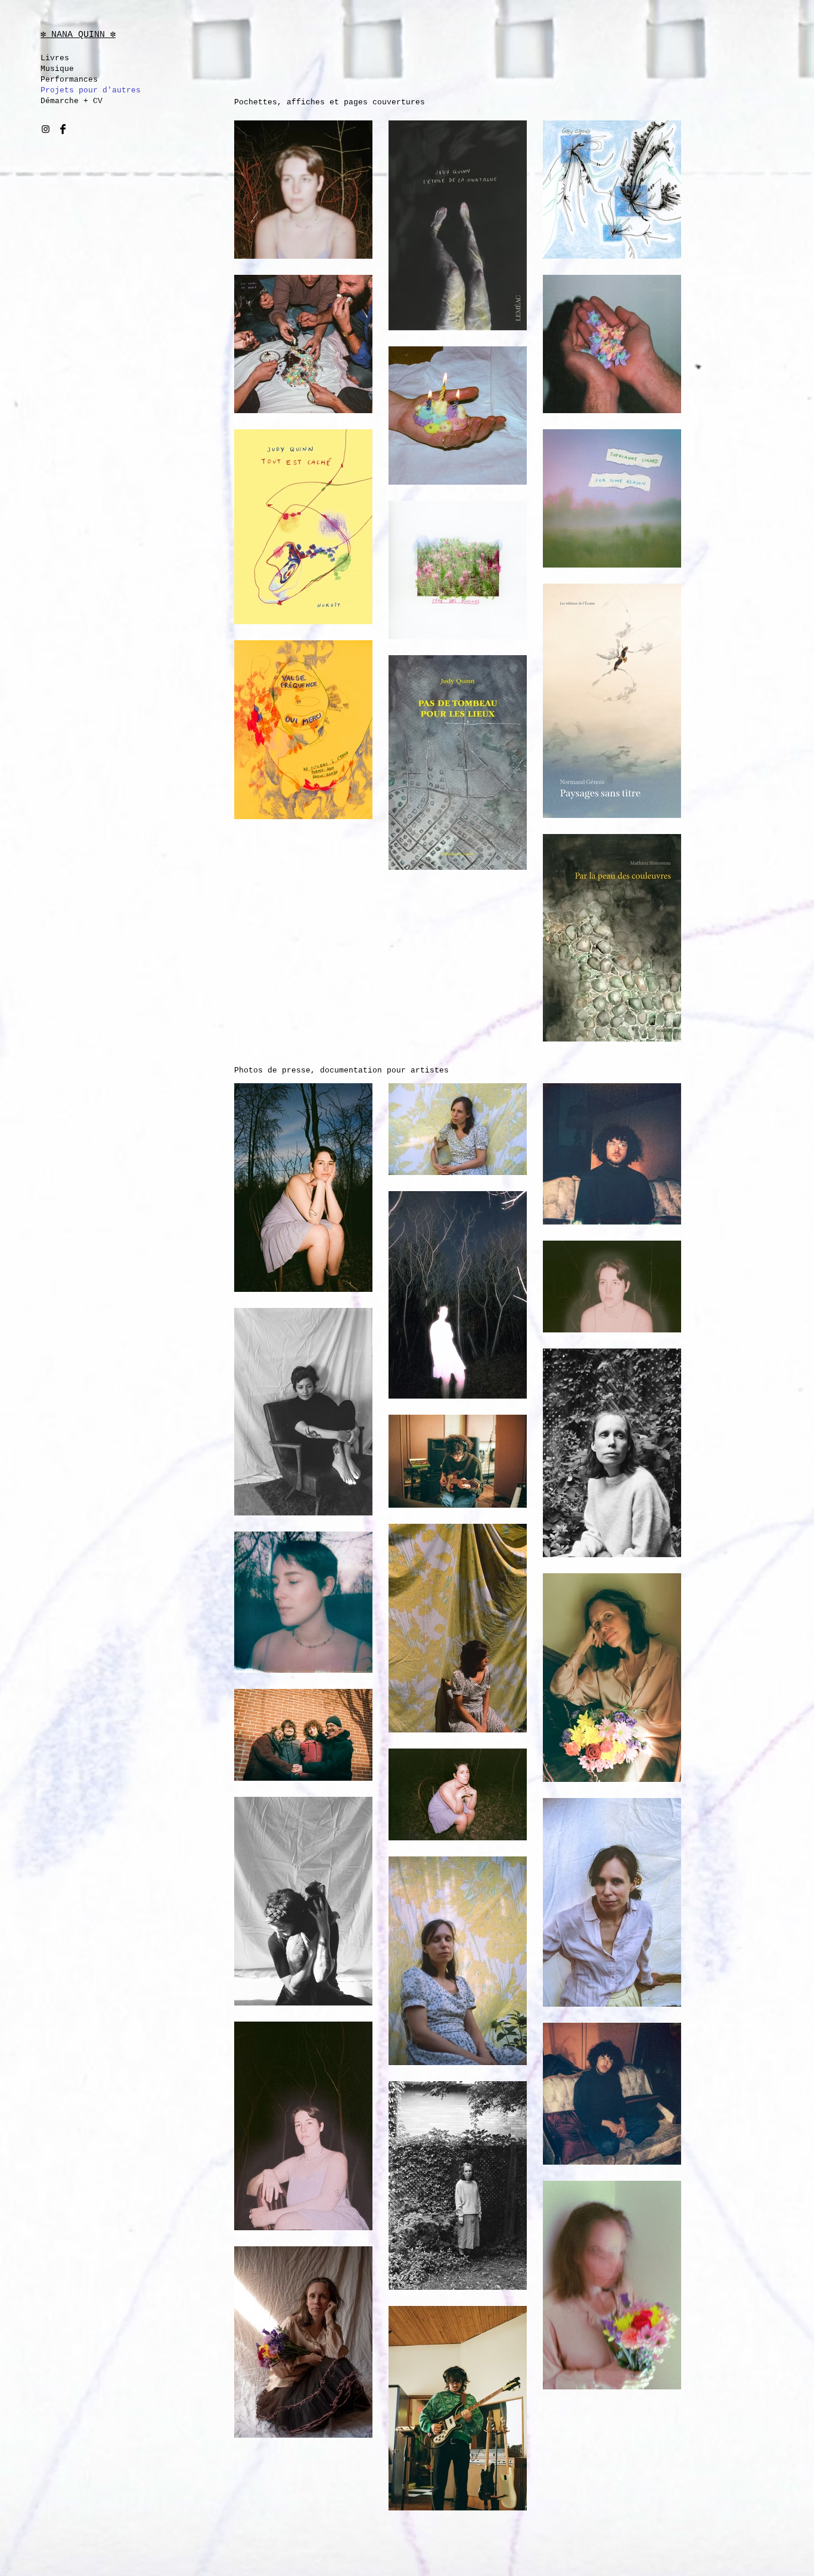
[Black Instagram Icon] (46, 129)
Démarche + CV (72, 101)
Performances (69, 80)
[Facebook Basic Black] (63, 129)
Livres (55, 58)
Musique (57, 69)
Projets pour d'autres (83, 90)
